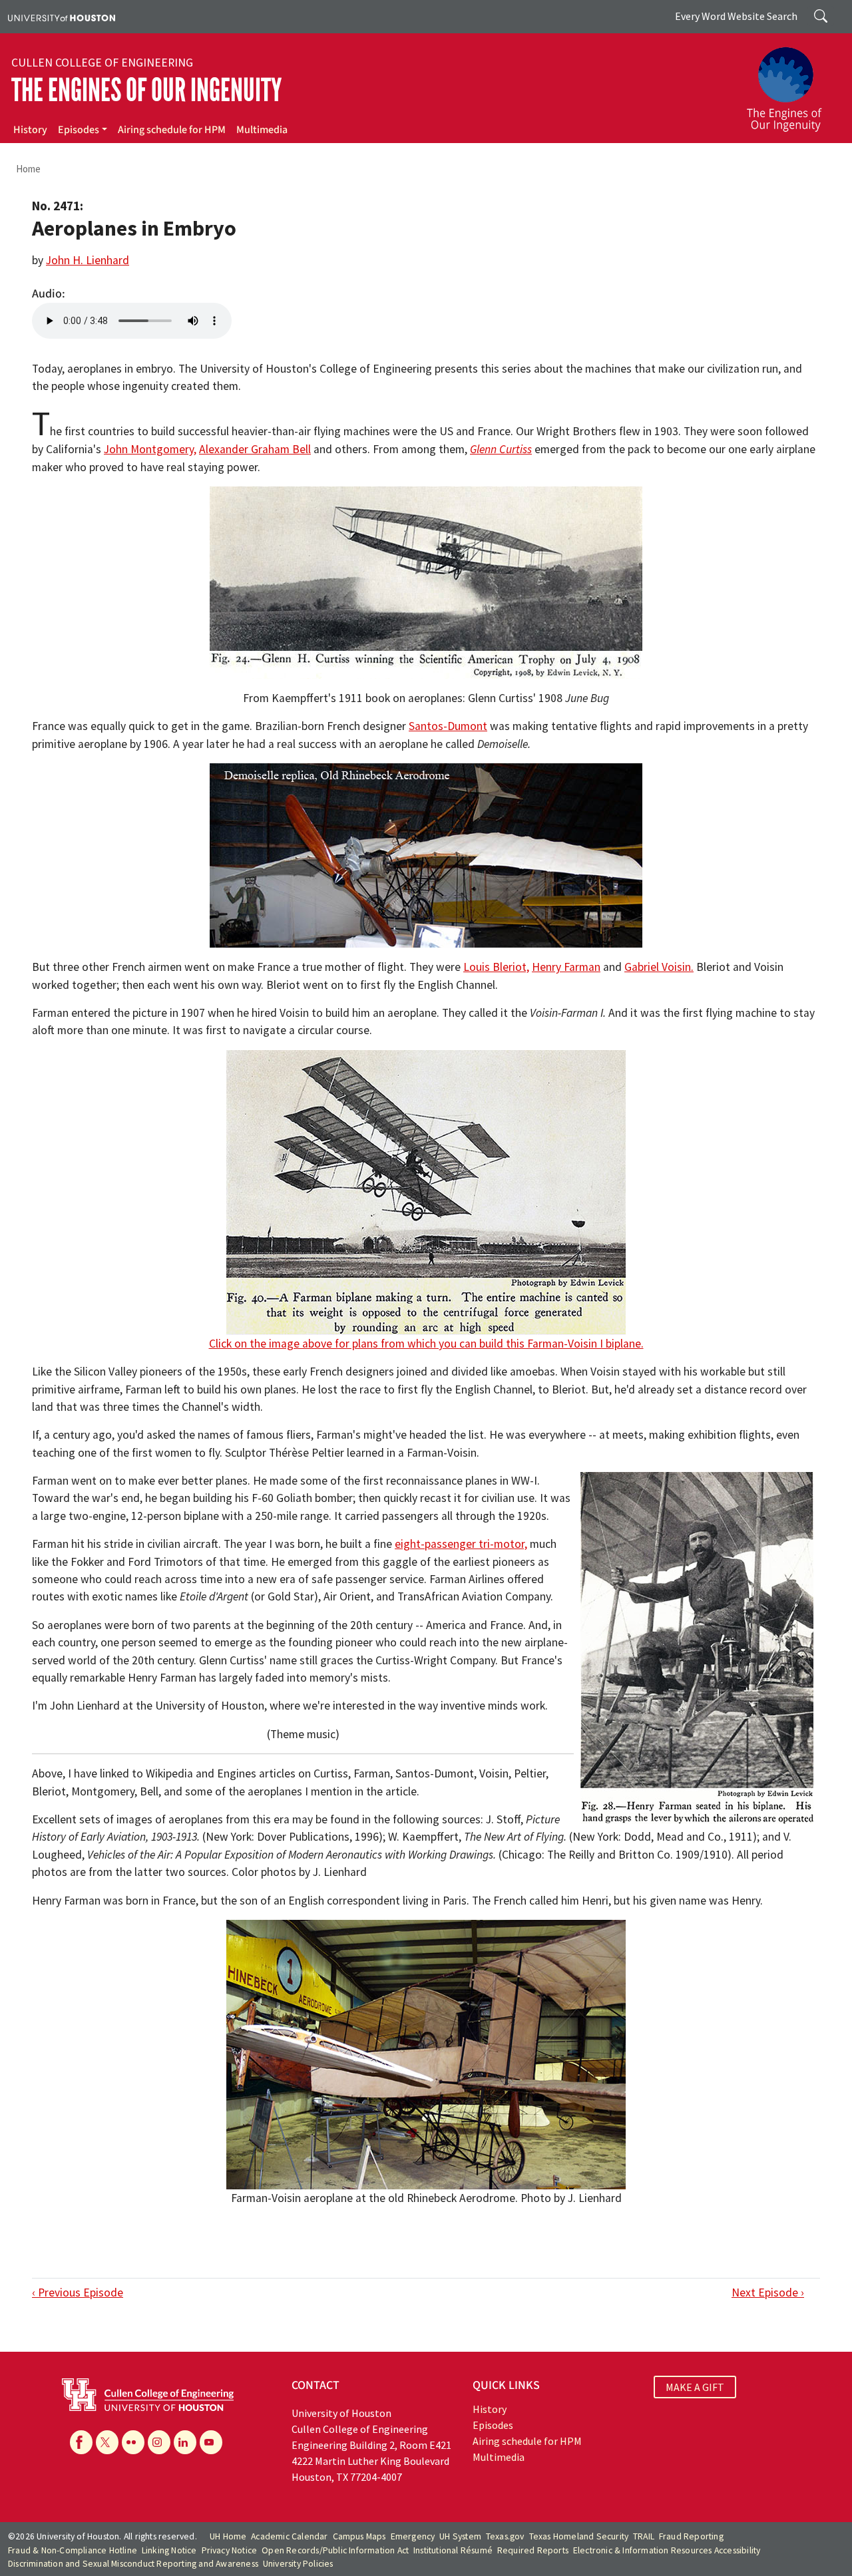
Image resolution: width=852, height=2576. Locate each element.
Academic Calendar (289, 2536)
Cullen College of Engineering (102, 63)
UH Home (228, 2536)
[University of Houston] (62, 17)
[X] (107, 2442)
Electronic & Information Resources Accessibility (667, 2550)
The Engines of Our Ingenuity (146, 90)
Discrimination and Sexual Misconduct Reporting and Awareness (133, 2564)
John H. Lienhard (88, 260)
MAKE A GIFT (695, 2387)
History (30, 130)
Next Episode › (768, 2293)
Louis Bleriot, (496, 967)
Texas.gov (505, 2536)
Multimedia (262, 130)
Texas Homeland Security (579, 2536)
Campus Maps (359, 2536)
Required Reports (533, 2550)
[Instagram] (159, 2442)
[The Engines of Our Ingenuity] (792, 83)
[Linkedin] (185, 2442)
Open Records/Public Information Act (335, 2550)
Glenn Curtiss (501, 449)
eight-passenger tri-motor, (461, 1544)
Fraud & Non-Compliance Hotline (73, 2550)
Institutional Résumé (453, 2550)
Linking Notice (169, 2550)
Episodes (79, 130)
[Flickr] (133, 2442)
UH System (460, 2536)
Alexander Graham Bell (255, 449)
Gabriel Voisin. (659, 967)
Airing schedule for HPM (172, 130)
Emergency (413, 2536)
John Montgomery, (150, 449)
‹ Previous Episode (78, 2293)
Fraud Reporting (691, 2536)
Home (28, 169)
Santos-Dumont (448, 726)
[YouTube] (211, 2442)
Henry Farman (566, 967)
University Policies (298, 2564)
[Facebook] (81, 2442)
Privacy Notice (230, 2550)
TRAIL (644, 2536)
